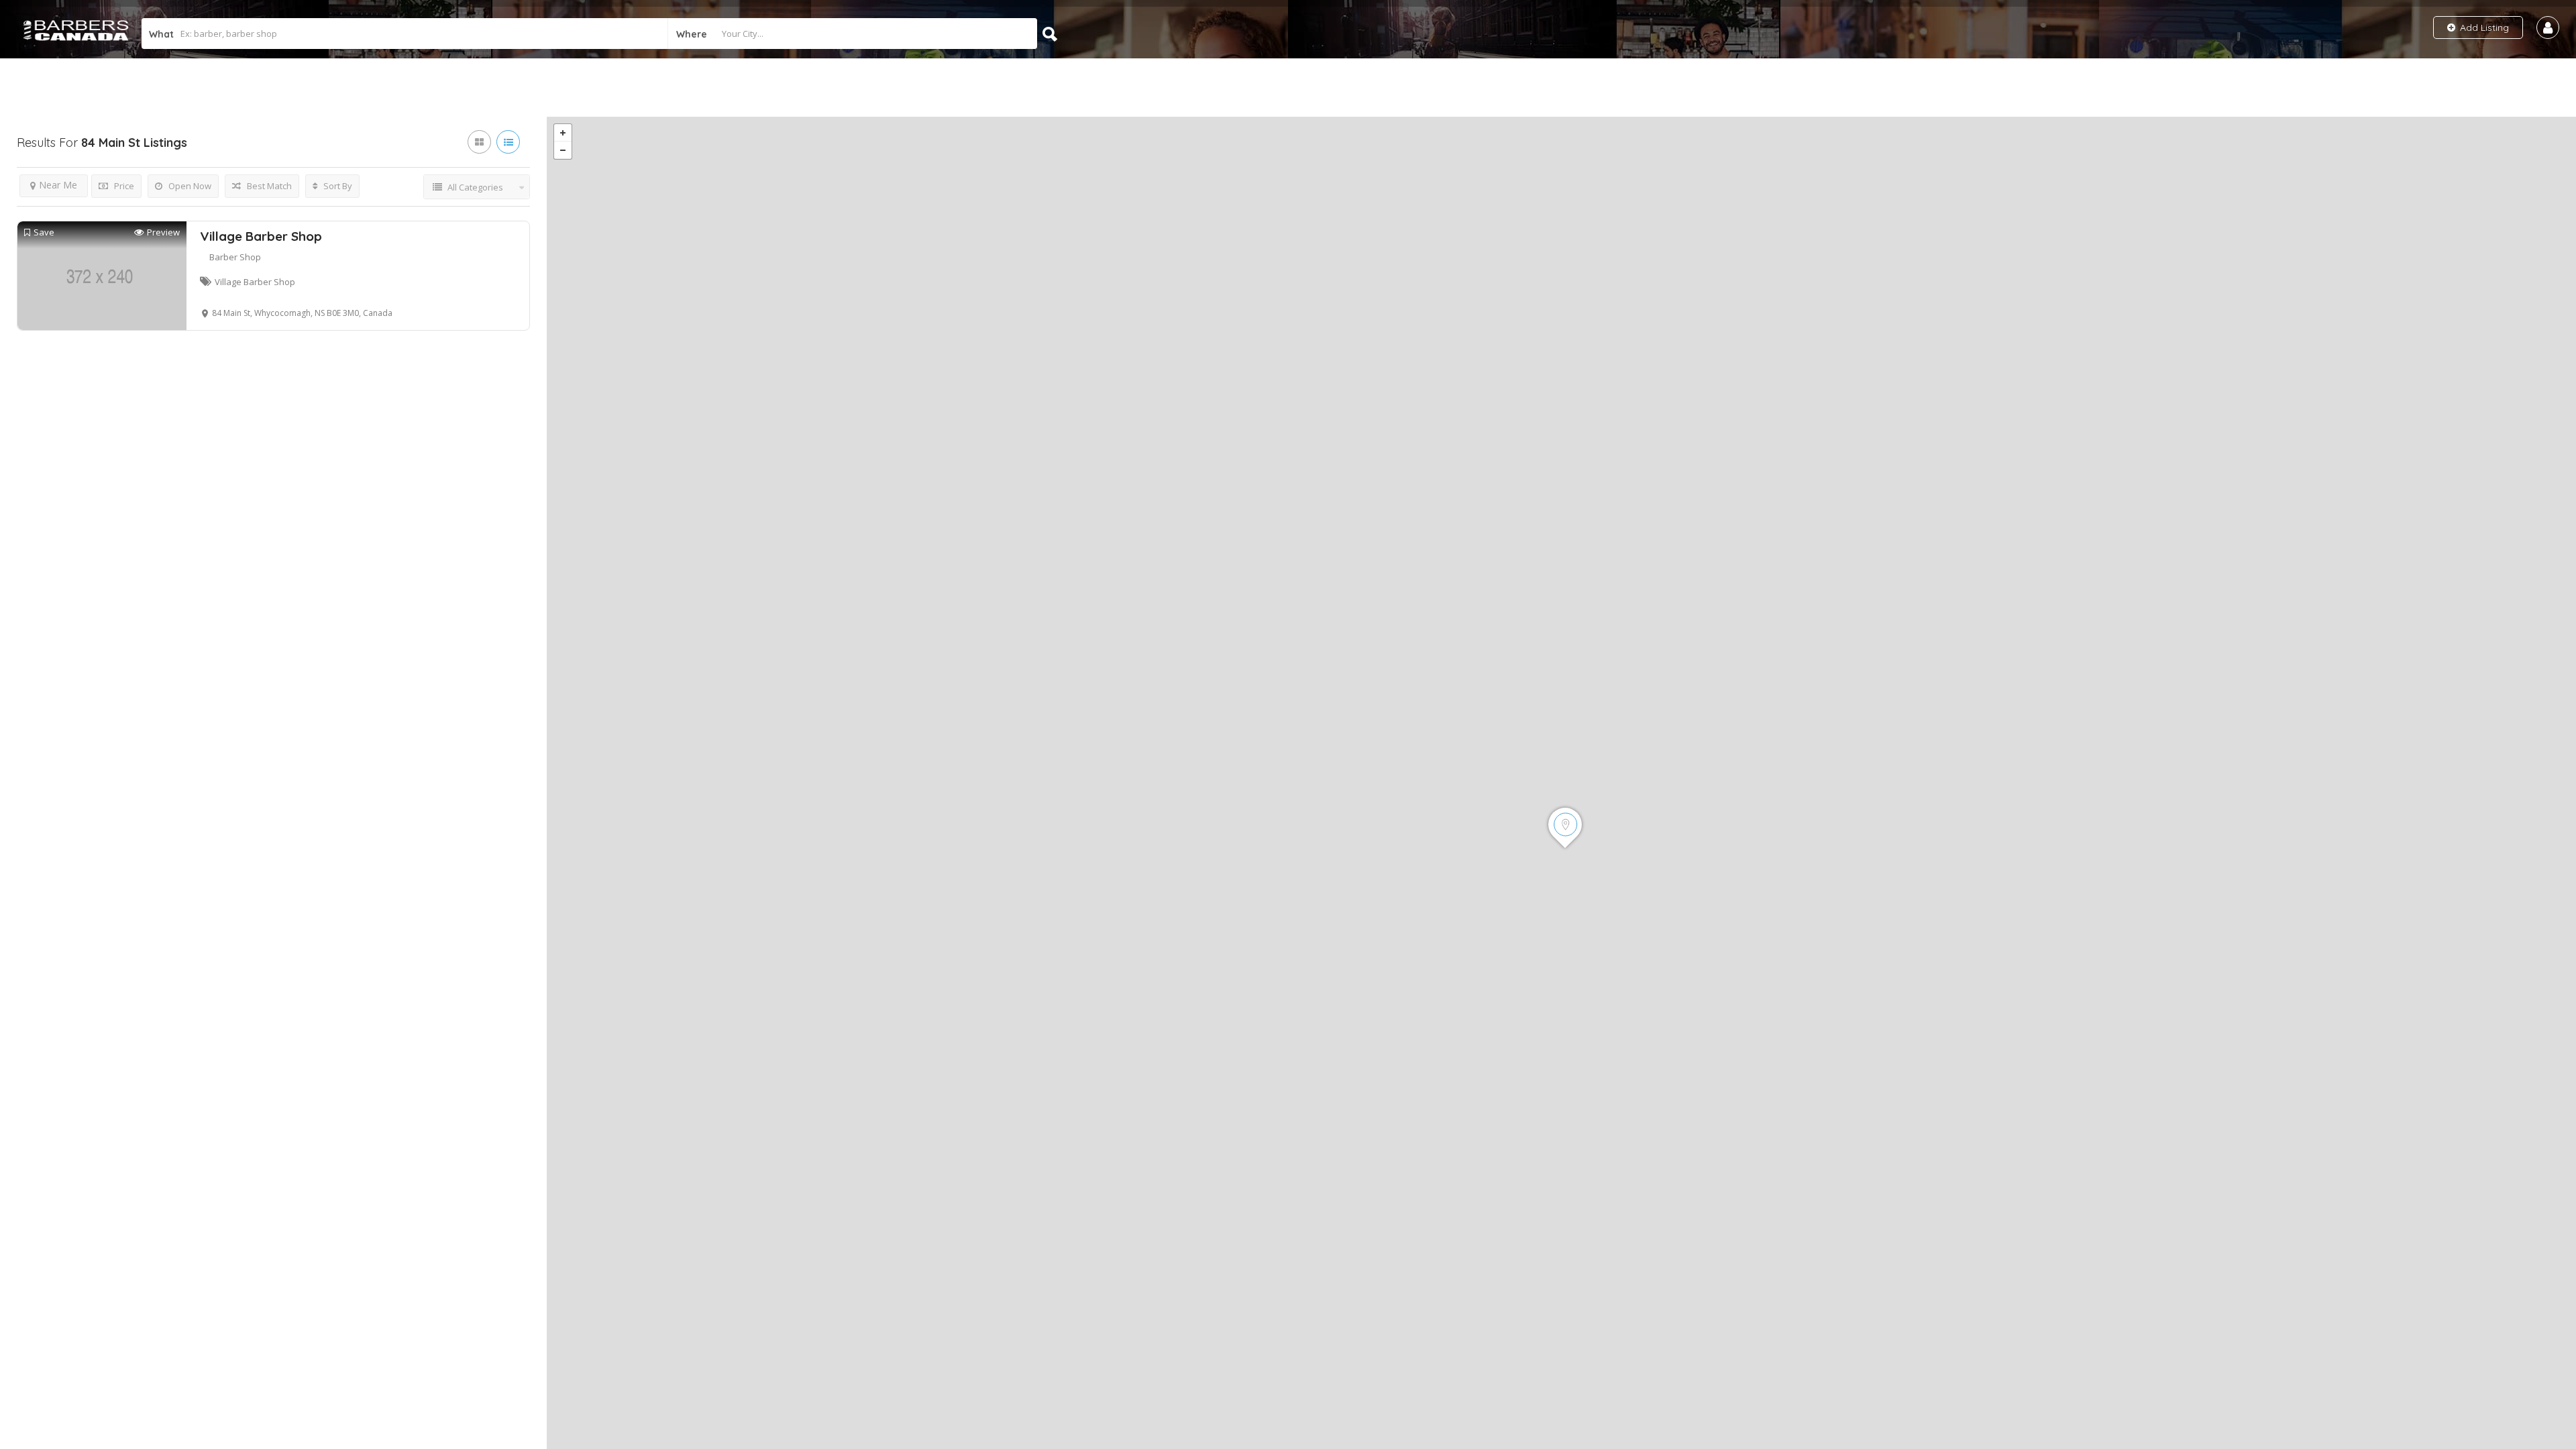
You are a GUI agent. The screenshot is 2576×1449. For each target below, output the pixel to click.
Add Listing (2483, 28)
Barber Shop (235, 257)
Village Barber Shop (261, 236)
